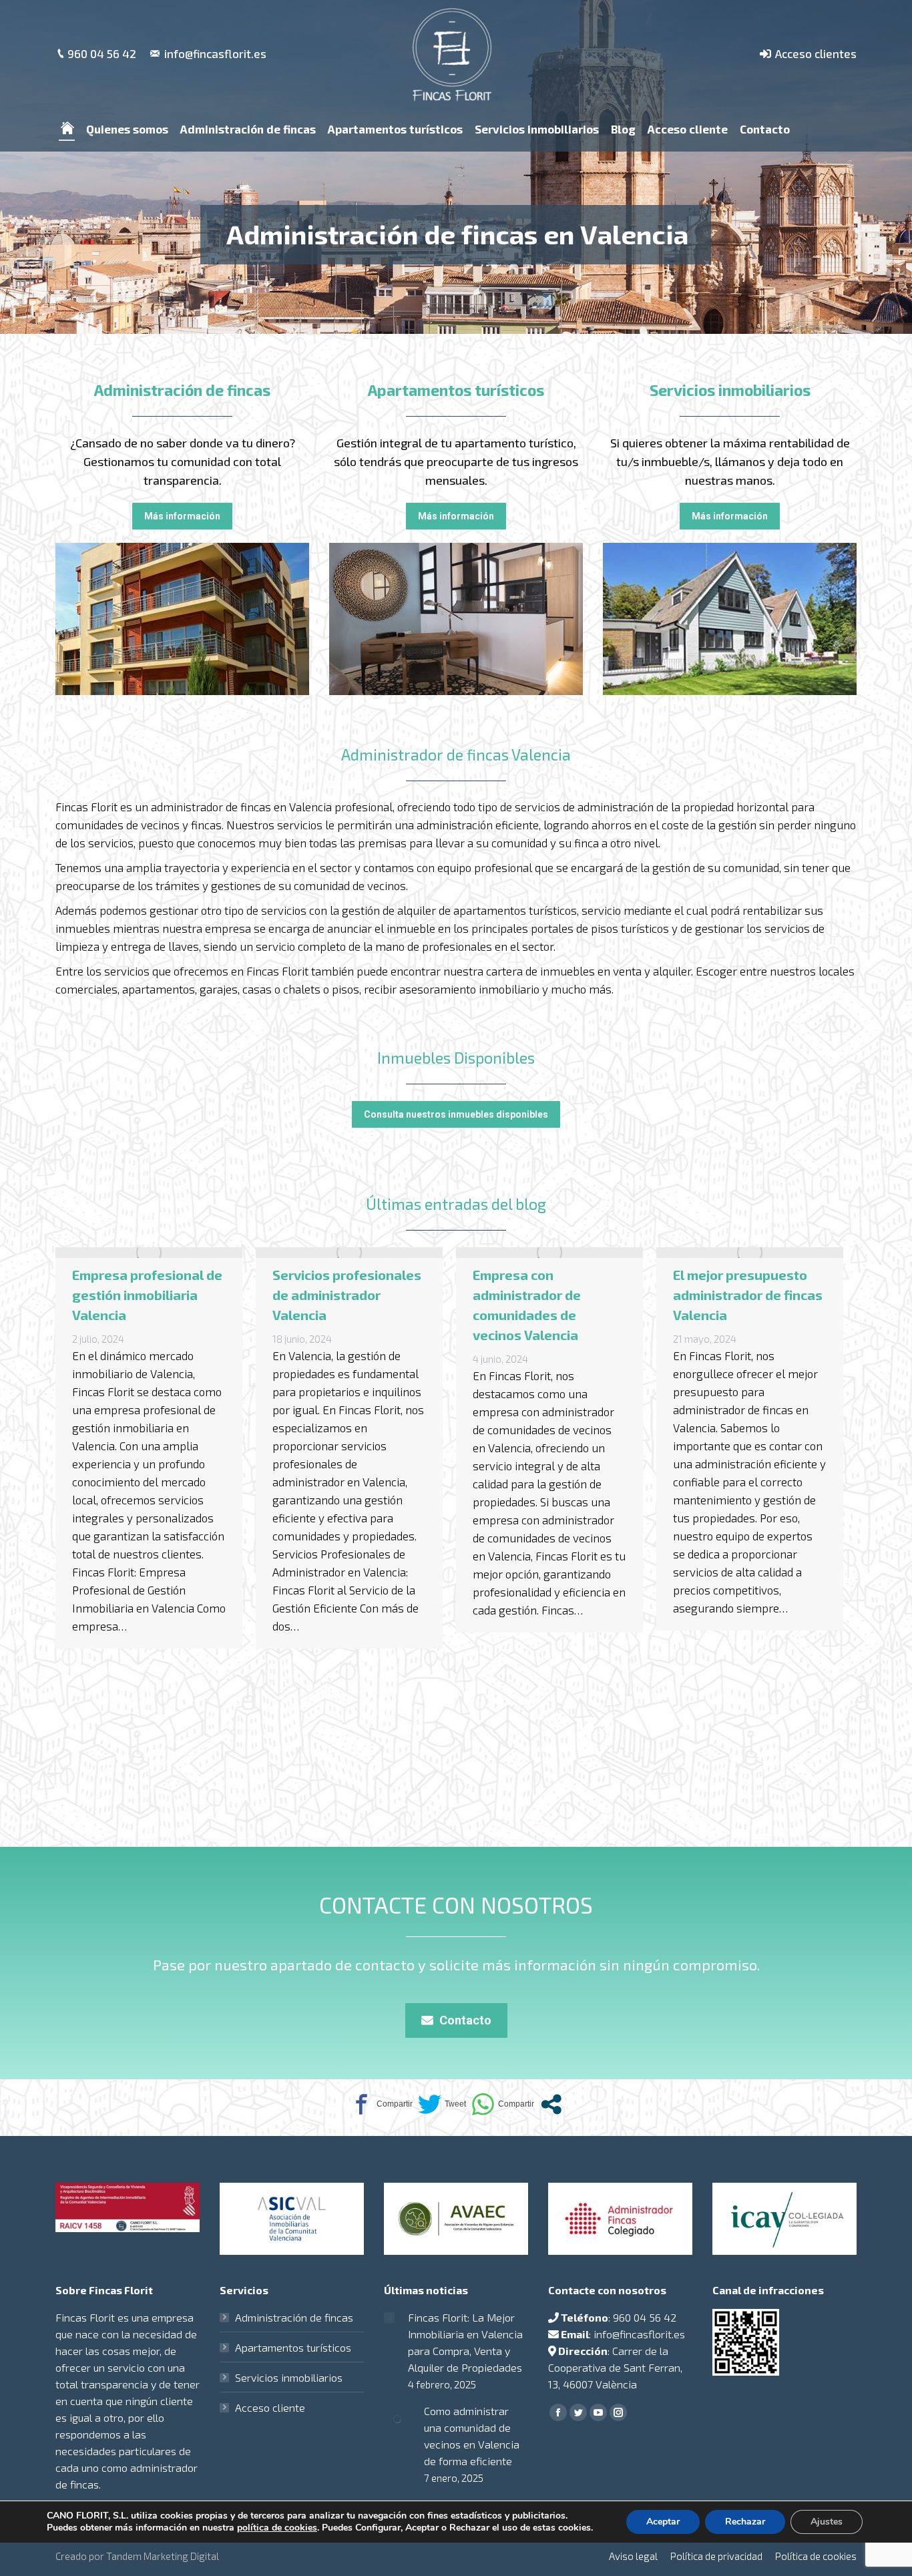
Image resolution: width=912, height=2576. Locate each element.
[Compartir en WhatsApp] (503, 2104)
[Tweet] (442, 2104)
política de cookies (277, 2528)
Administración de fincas (294, 2317)
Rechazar (745, 2522)
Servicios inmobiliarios (289, 2377)
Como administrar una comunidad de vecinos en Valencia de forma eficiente (472, 2436)
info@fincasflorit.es (215, 53)
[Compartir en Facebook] (381, 2104)
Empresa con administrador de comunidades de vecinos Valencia (326, 1305)
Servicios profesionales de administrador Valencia (147, 1295)
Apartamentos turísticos (293, 2347)
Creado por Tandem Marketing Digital (137, 2556)
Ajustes (827, 2522)
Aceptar (663, 2522)
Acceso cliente (270, 2407)
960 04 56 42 (102, 53)
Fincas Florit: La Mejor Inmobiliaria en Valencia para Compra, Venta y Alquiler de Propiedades (465, 2342)
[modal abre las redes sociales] (551, 2104)
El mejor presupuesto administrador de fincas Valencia (547, 1295)
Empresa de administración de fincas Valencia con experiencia (733, 1305)
